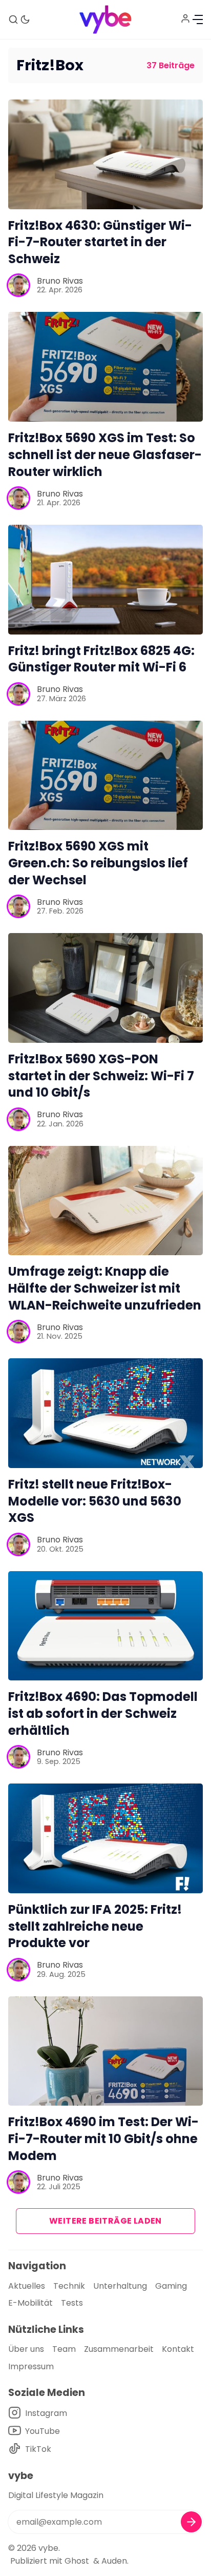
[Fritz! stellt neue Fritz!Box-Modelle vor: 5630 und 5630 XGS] (105, 1413)
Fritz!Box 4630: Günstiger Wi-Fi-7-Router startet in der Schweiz (100, 242)
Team (64, 2349)
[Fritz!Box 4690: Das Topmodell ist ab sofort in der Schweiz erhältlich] (105, 1626)
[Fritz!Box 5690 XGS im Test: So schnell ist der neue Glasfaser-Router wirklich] (105, 367)
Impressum (31, 2366)
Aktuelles (27, 2286)
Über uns (26, 2349)
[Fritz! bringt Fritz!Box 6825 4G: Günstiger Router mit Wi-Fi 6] (105, 580)
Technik (69, 2286)
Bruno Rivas (60, 281)
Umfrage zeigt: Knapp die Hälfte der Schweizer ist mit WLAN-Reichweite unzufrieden (105, 1288)
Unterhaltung (120, 2286)
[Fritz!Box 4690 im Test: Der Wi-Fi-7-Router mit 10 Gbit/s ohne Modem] (105, 2051)
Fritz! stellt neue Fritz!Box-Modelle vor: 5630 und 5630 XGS (95, 1501)
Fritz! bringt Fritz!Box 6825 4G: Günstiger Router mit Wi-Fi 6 (101, 659)
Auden (114, 2561)
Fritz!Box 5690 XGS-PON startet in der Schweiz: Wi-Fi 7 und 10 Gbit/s (101, 1076)
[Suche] (13, 19)
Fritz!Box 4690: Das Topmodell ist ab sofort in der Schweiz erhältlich (103, 1713)
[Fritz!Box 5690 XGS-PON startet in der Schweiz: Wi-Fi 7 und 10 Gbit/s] (105, 988)
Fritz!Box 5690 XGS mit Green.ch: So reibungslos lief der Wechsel (98, 863)
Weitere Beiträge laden (105, 2221)
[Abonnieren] (191, 2522)
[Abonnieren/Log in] (185, 18)
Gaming (171, 2286)
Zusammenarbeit (119, 2349)
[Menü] (198, 19)
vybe (48, 2548)
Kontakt (178, 2349)
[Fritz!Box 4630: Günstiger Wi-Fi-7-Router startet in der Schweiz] (105, 154)
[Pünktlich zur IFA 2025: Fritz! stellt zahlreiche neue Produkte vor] (105, 1838)
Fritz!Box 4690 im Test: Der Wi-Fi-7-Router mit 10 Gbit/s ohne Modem (103, 2139)
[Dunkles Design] (25, 19)
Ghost (77, 2561)
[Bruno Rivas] (18, 285)
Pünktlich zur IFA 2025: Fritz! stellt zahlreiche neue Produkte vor (95, 1926)
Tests (72, 2303)
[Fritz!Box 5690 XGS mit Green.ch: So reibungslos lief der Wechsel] (105, 776)
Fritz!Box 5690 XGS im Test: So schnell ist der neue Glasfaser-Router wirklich (105, 455)
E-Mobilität (30, 2303)
